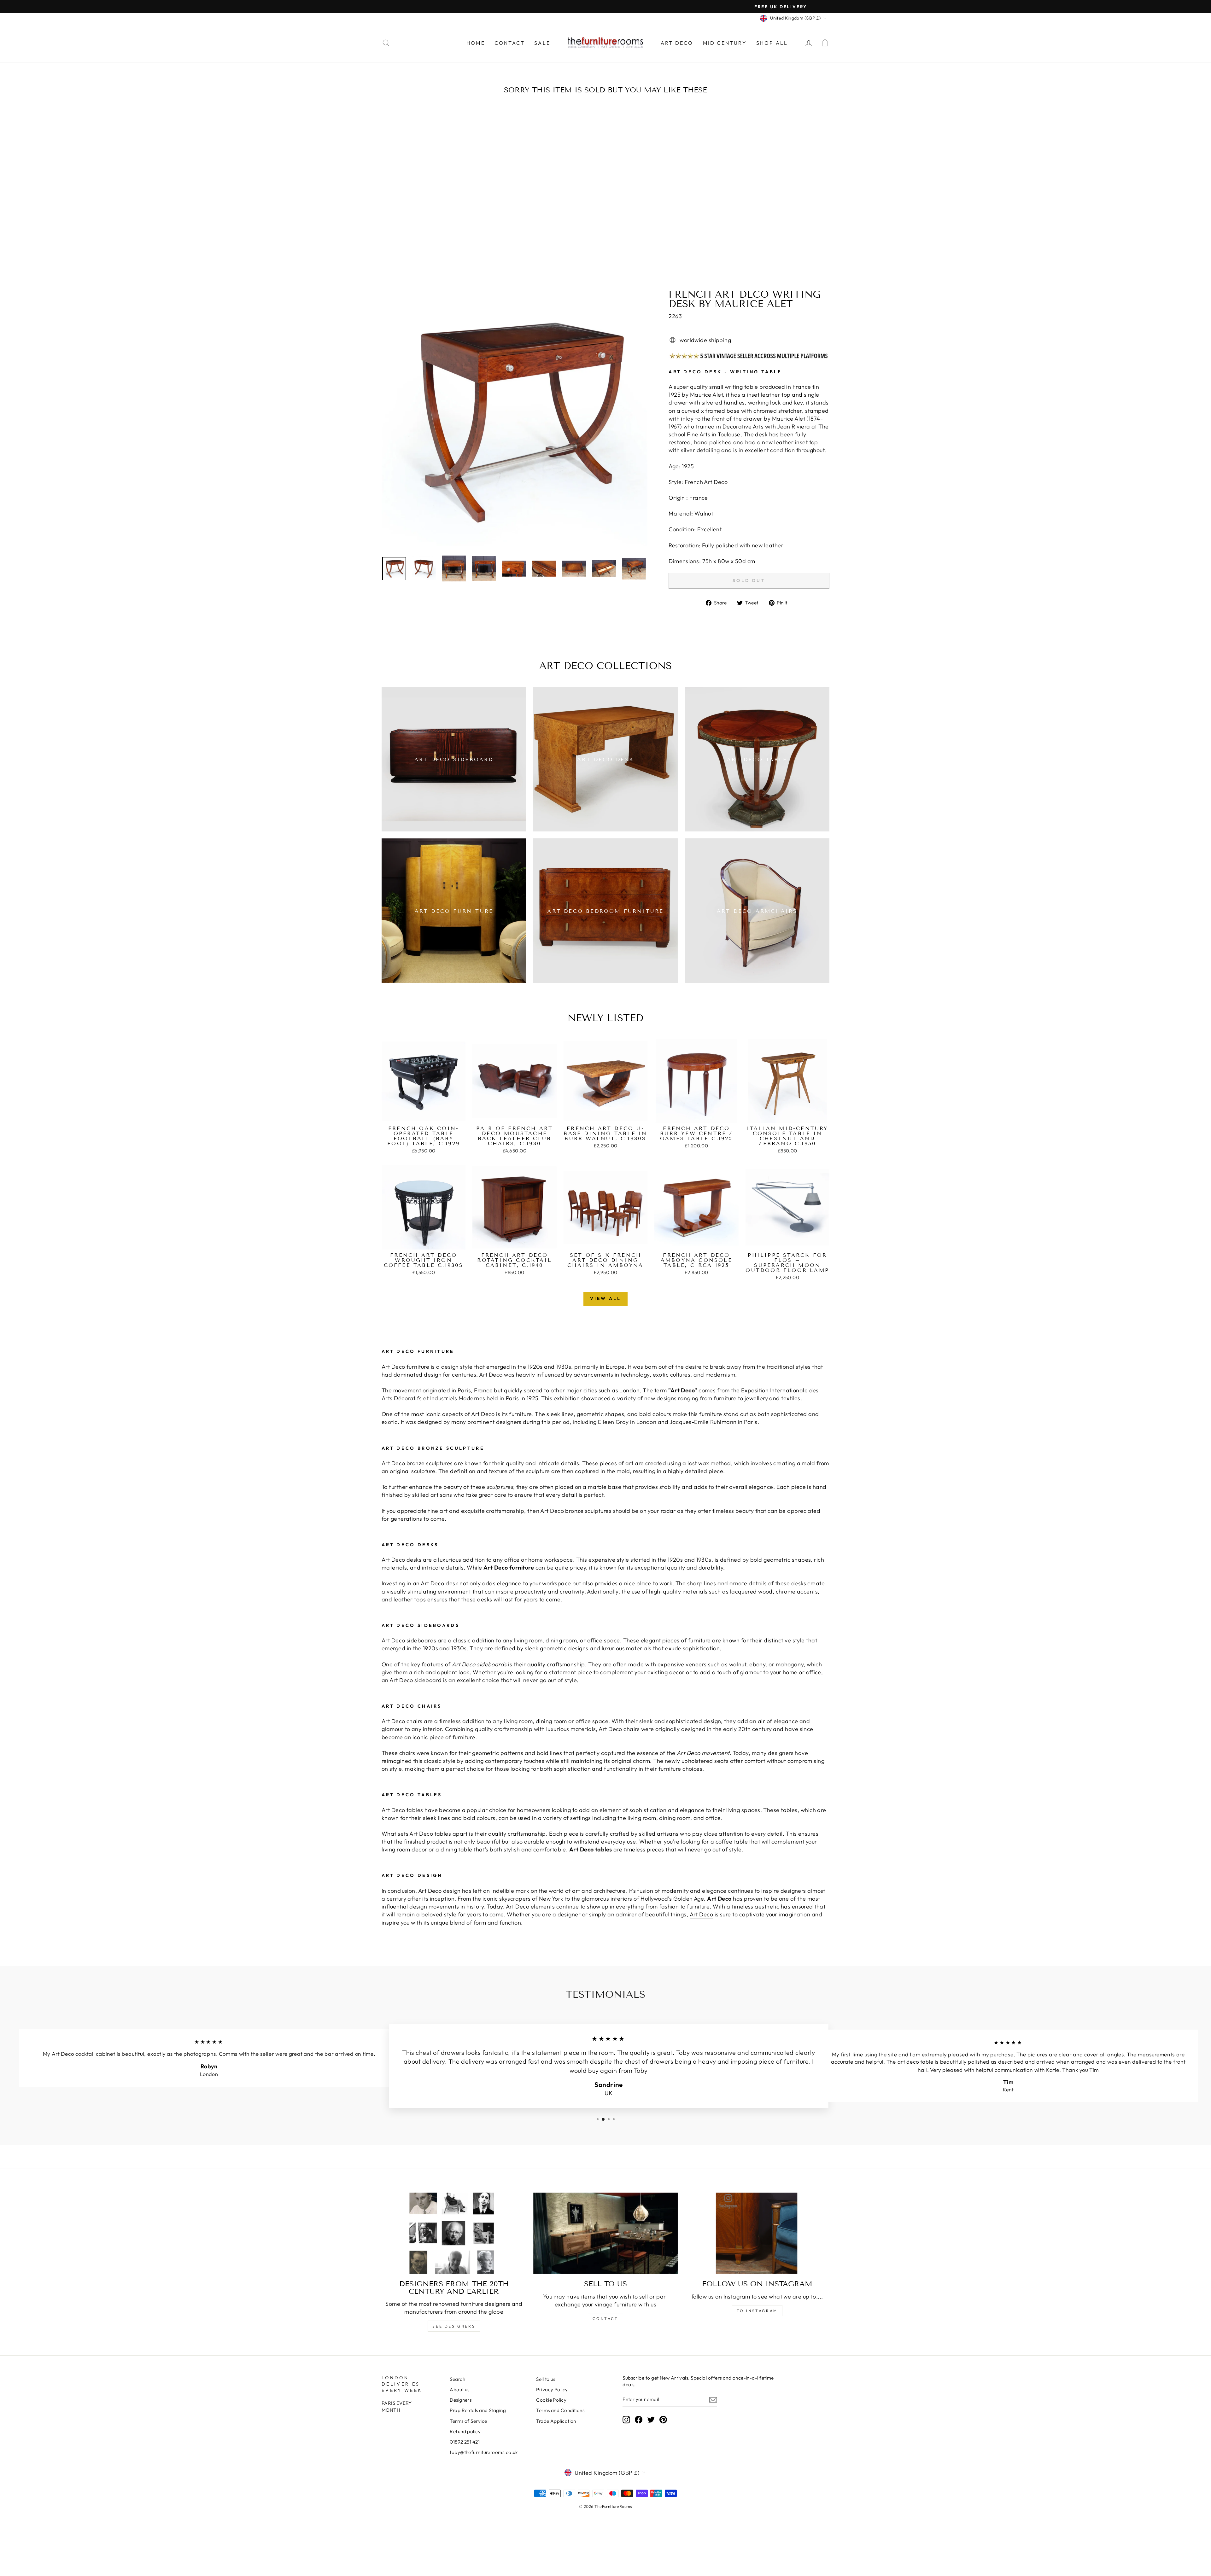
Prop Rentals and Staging (478, 2410)
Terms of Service (468, 2421)
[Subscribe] (713, 2400)
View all (606, 1298)
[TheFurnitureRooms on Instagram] (626, 2420)
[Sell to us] (606, 2233)
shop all (772, 43)
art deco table (912, 2062)
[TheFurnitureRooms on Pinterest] (663, 2420)
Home (476, 43)
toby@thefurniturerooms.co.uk (484, 2452)
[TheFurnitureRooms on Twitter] (651, 2420)
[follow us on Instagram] (757, 2233)
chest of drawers (437, 2053)
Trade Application (556, 2421)
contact (605, 2319)
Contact (510, 43)
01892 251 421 (465, 2442)
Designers (461, 2400)
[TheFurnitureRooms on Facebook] (639, 2420)
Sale (542, 43)
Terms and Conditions (560, 2410)
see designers (454, 2326)
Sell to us (546, 2379)
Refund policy (465, 2431)
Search (457, 2379)
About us (460, 2390)
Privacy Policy (552, 2390)
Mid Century (725, 43)
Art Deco (677, 43)
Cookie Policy (551, 2400)
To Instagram (757, 2311)
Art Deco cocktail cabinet (80, 2054)
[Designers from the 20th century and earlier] (454, 2233)
